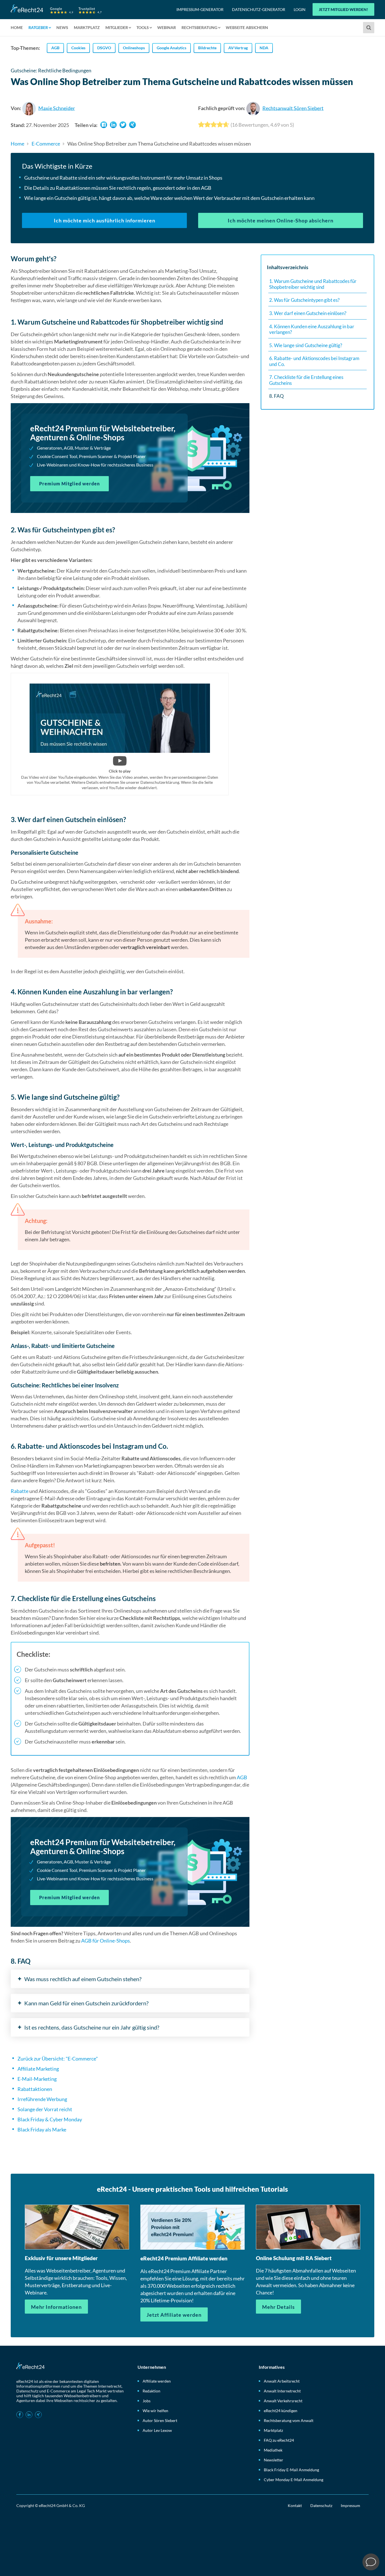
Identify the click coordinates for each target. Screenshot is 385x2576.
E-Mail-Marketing (37, 2079)
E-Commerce (46, 144)
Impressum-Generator (200, 9)
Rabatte (20, 1491)
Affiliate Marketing (38, 2069)
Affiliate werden (157, 2381)
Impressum (350, 2505)
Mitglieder (117, 27)
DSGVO (104, 48)
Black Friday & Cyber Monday (50, 2119)
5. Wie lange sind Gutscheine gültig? (306, 345)
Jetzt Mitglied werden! (343, 9)
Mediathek (273, 2450)
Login (300, 9)
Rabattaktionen (35, 2089)
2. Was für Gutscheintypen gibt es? (304, 300)
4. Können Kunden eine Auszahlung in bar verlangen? (312, 329)
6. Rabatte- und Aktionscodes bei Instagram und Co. (314, 361)
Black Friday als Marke (42, 2129)
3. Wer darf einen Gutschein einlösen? (308, 313)
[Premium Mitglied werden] (130, 458)
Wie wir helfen (155, 2411)
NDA (264, 48)
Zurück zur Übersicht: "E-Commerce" (58, 2059)
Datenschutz (321, 2505)
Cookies (78, 48)
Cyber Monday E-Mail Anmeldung (294, 2480)
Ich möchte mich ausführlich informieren (105, 220)
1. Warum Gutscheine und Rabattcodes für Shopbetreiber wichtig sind (313, 284)
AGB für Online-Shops (106, 1941)
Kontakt (295, 2505)
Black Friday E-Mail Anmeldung (291, 2470)
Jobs (147, 2401)
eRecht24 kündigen (281, 2411)
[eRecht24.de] (56, 9)
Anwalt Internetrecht (282, 2391)
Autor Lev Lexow (157, 2430)
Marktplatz (87, 27)
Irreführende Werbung (42, 2099)
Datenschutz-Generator (259, 9)
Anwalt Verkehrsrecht (283, 2401)
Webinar (167, 27)
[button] (104, 125)
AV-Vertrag (238, 48)
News (62, 27)
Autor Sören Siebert (160, 2420)
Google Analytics (172, 48)
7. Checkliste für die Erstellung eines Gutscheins (306, 380)
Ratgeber (38, 27)
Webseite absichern (247, 27)
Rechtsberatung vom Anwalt (289, 2420)
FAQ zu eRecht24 (279, 2440)
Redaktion (151, 2391)
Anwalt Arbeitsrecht (282, 2381)
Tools (143, 27)
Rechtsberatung (199, 27)
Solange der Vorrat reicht (45, 2109)
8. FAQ (276, 396)
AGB (55, 48)
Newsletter (274, 2460)
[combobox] (369, 28)
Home (17, 27)
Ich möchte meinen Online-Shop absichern (281, 220)
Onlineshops (134, 48)
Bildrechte (207, 48)
